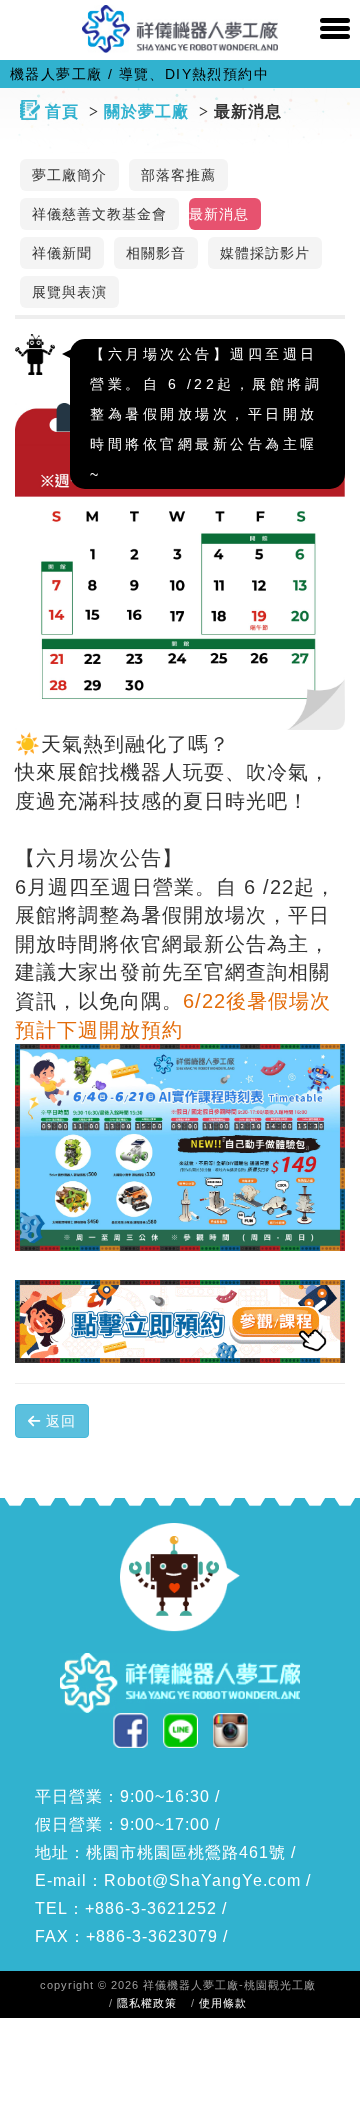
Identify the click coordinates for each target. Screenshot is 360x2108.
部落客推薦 (178, 175)
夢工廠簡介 (69, 175)
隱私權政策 (147, 2003)
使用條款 (223, 2003)
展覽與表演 (69, 292)
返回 (58, 1421)
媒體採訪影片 (265, 253)
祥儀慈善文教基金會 (99, 214)
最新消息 (219, 214)
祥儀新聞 (62, 253)
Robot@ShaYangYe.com (202, 1880)
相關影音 (156, 253)
